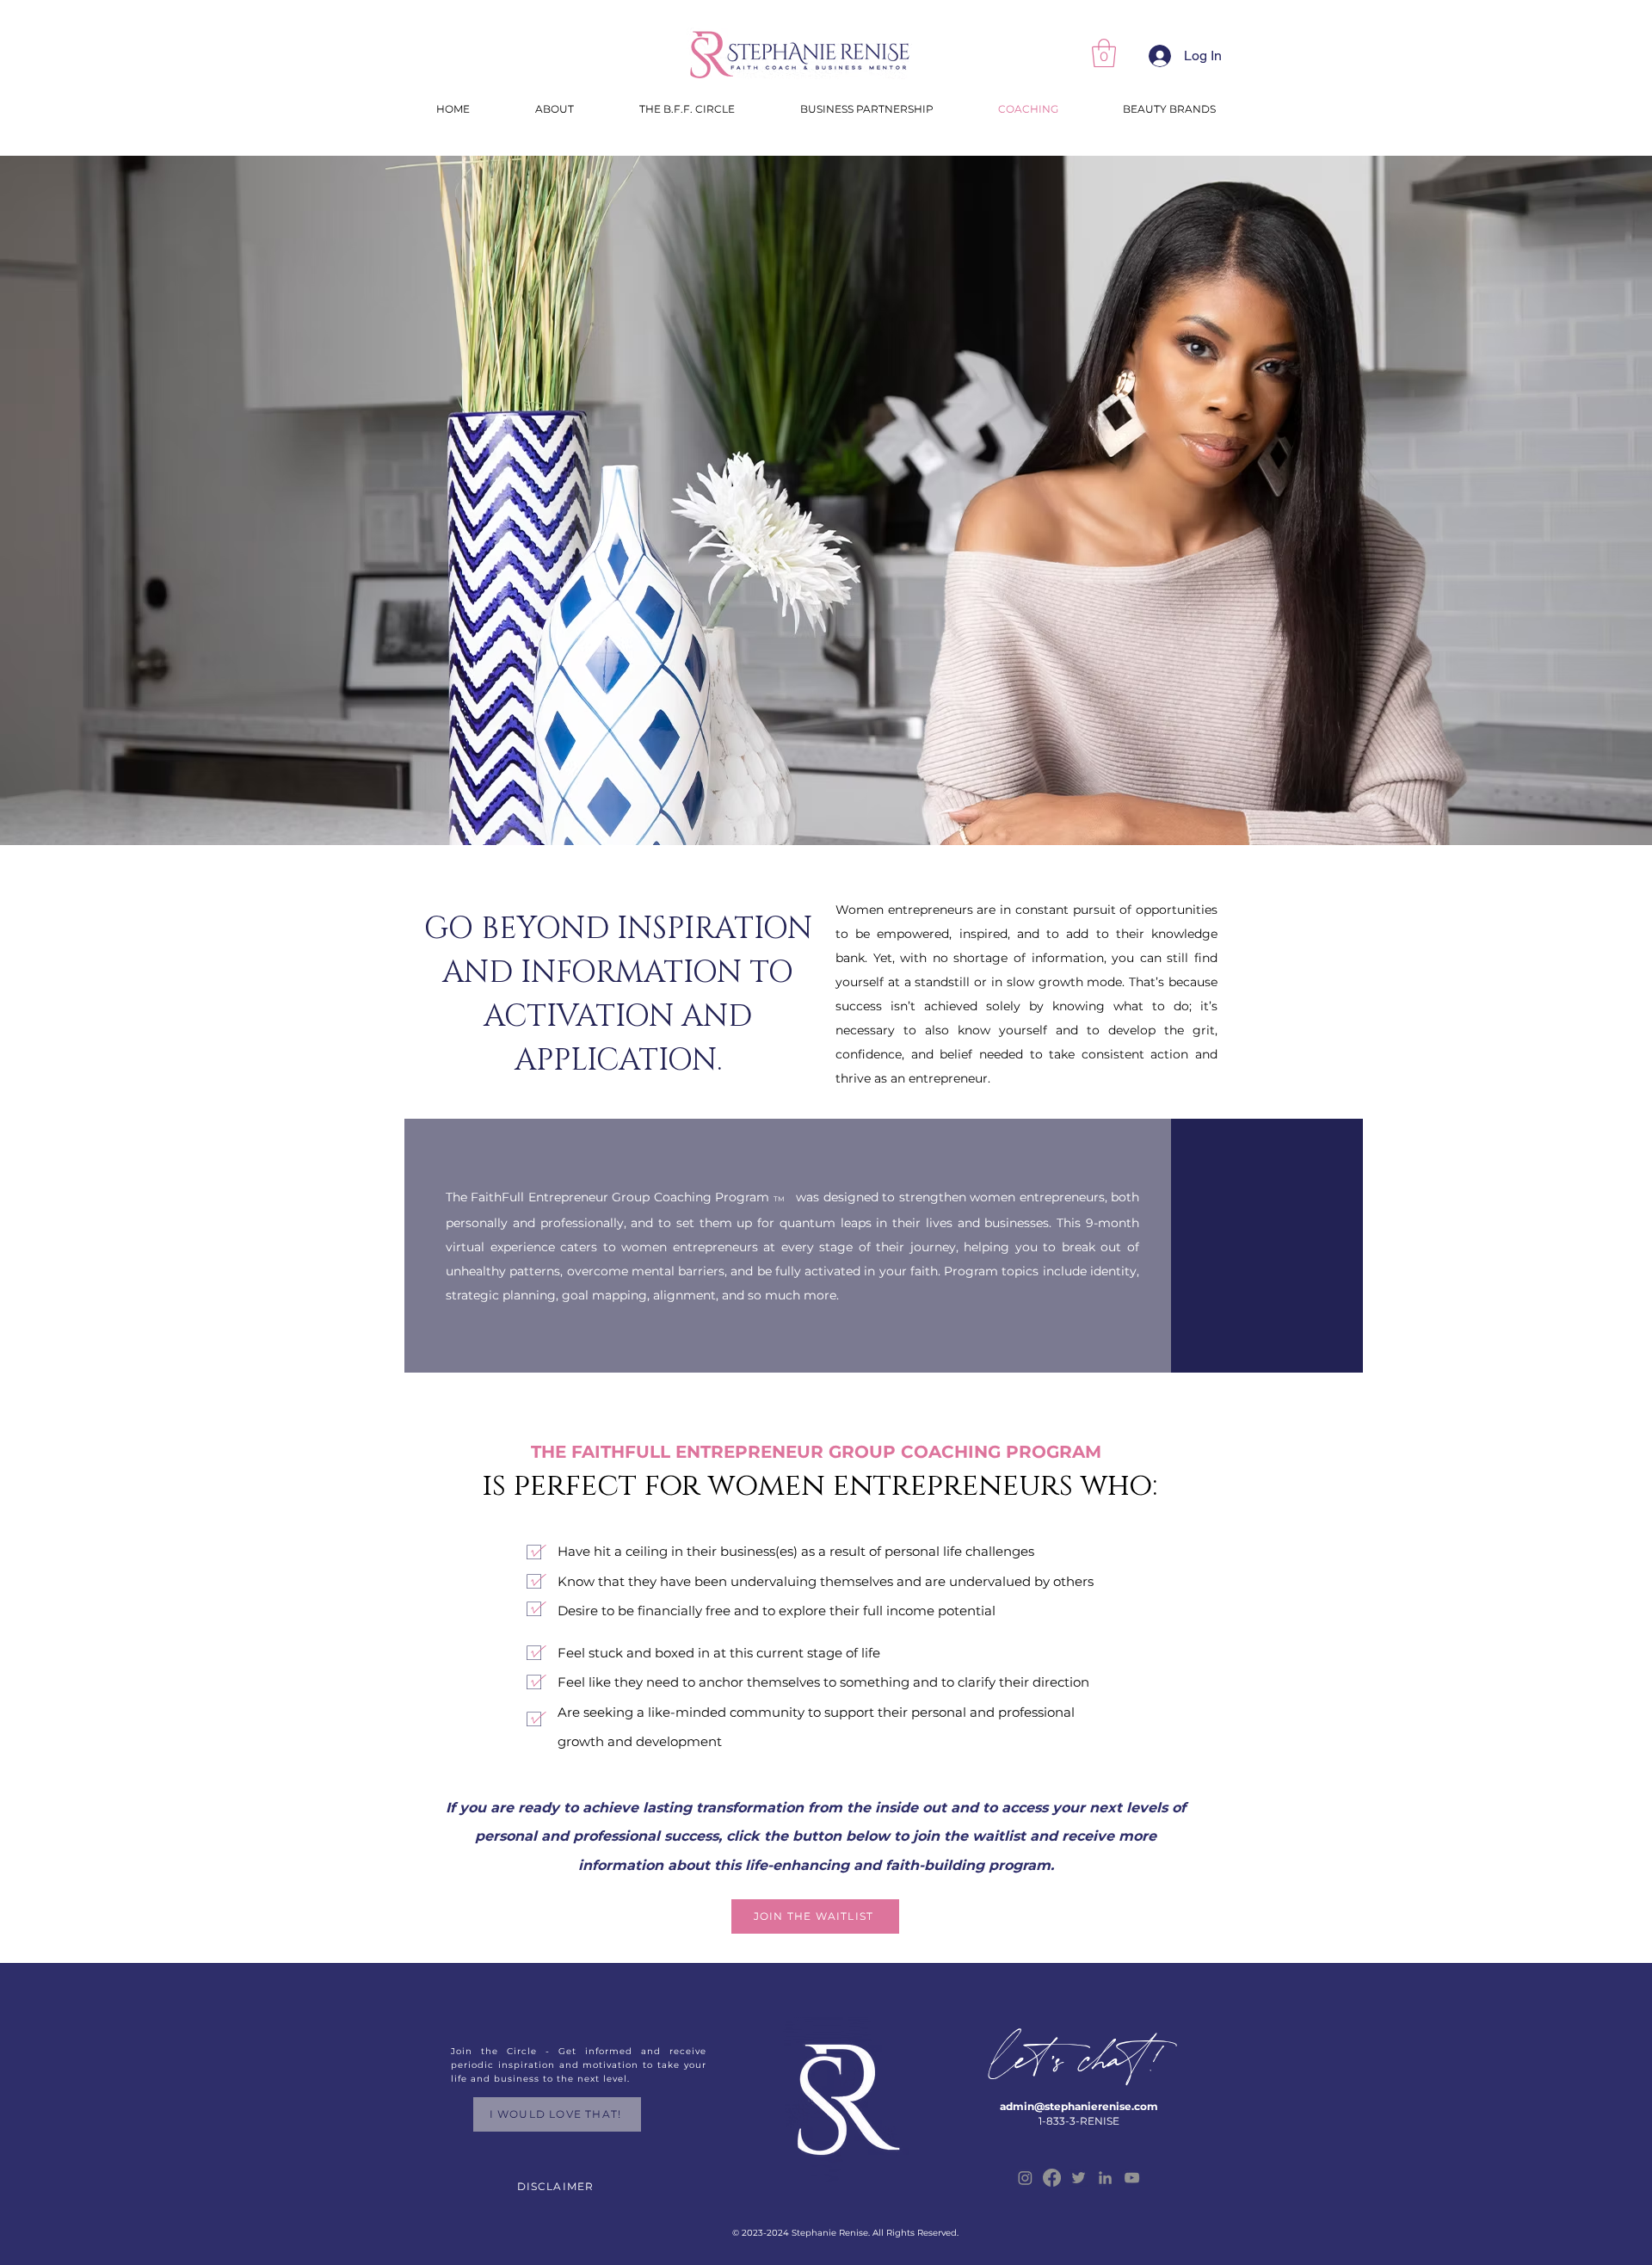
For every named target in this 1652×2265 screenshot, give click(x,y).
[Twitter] (1079, 2178)
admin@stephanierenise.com (1079, 2106)
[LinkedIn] (1105, 2178)
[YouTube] (1132, 2178)
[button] (1104, 53)
